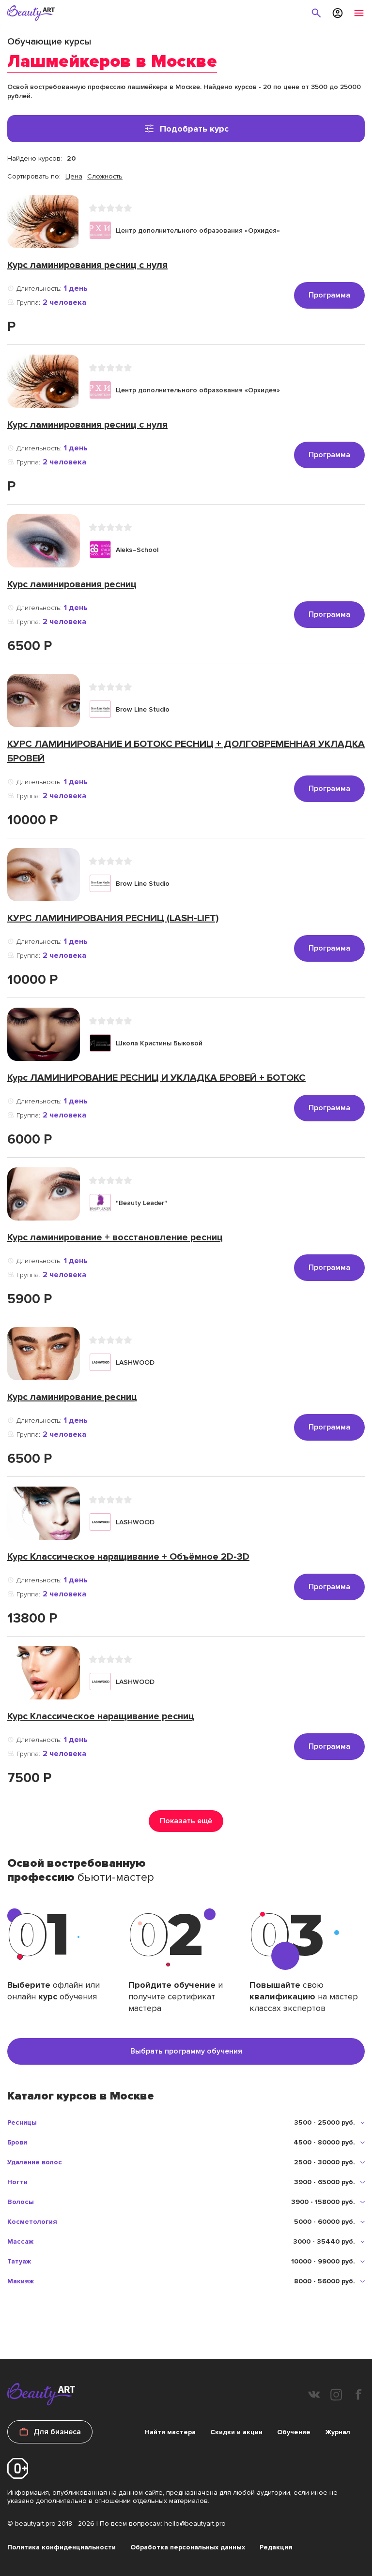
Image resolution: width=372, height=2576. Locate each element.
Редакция (276, 2547)
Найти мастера (170, 2432)
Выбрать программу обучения (186, 2051)
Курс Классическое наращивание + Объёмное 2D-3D (128, 1557)
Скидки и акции (236, 2432)
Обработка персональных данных (188, 2547)
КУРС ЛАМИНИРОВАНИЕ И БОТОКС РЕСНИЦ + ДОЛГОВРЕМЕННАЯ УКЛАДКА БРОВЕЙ (186, 751)
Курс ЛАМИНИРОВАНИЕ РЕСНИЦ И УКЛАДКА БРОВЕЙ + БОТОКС (156, 1078)
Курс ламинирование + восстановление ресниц (115, 1237)
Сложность (105, 176)
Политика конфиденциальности (62, 2547)
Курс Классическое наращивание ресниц (101, 1716)
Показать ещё (186, 1821)
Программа (329, 295)
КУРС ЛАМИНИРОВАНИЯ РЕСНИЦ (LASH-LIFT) (113, 918)
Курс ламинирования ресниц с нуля (87, 265)
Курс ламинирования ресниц (72, 584)
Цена (74, 176)
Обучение (294, 2432)
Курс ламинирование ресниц (72, 1397)
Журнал (338, 2432)
